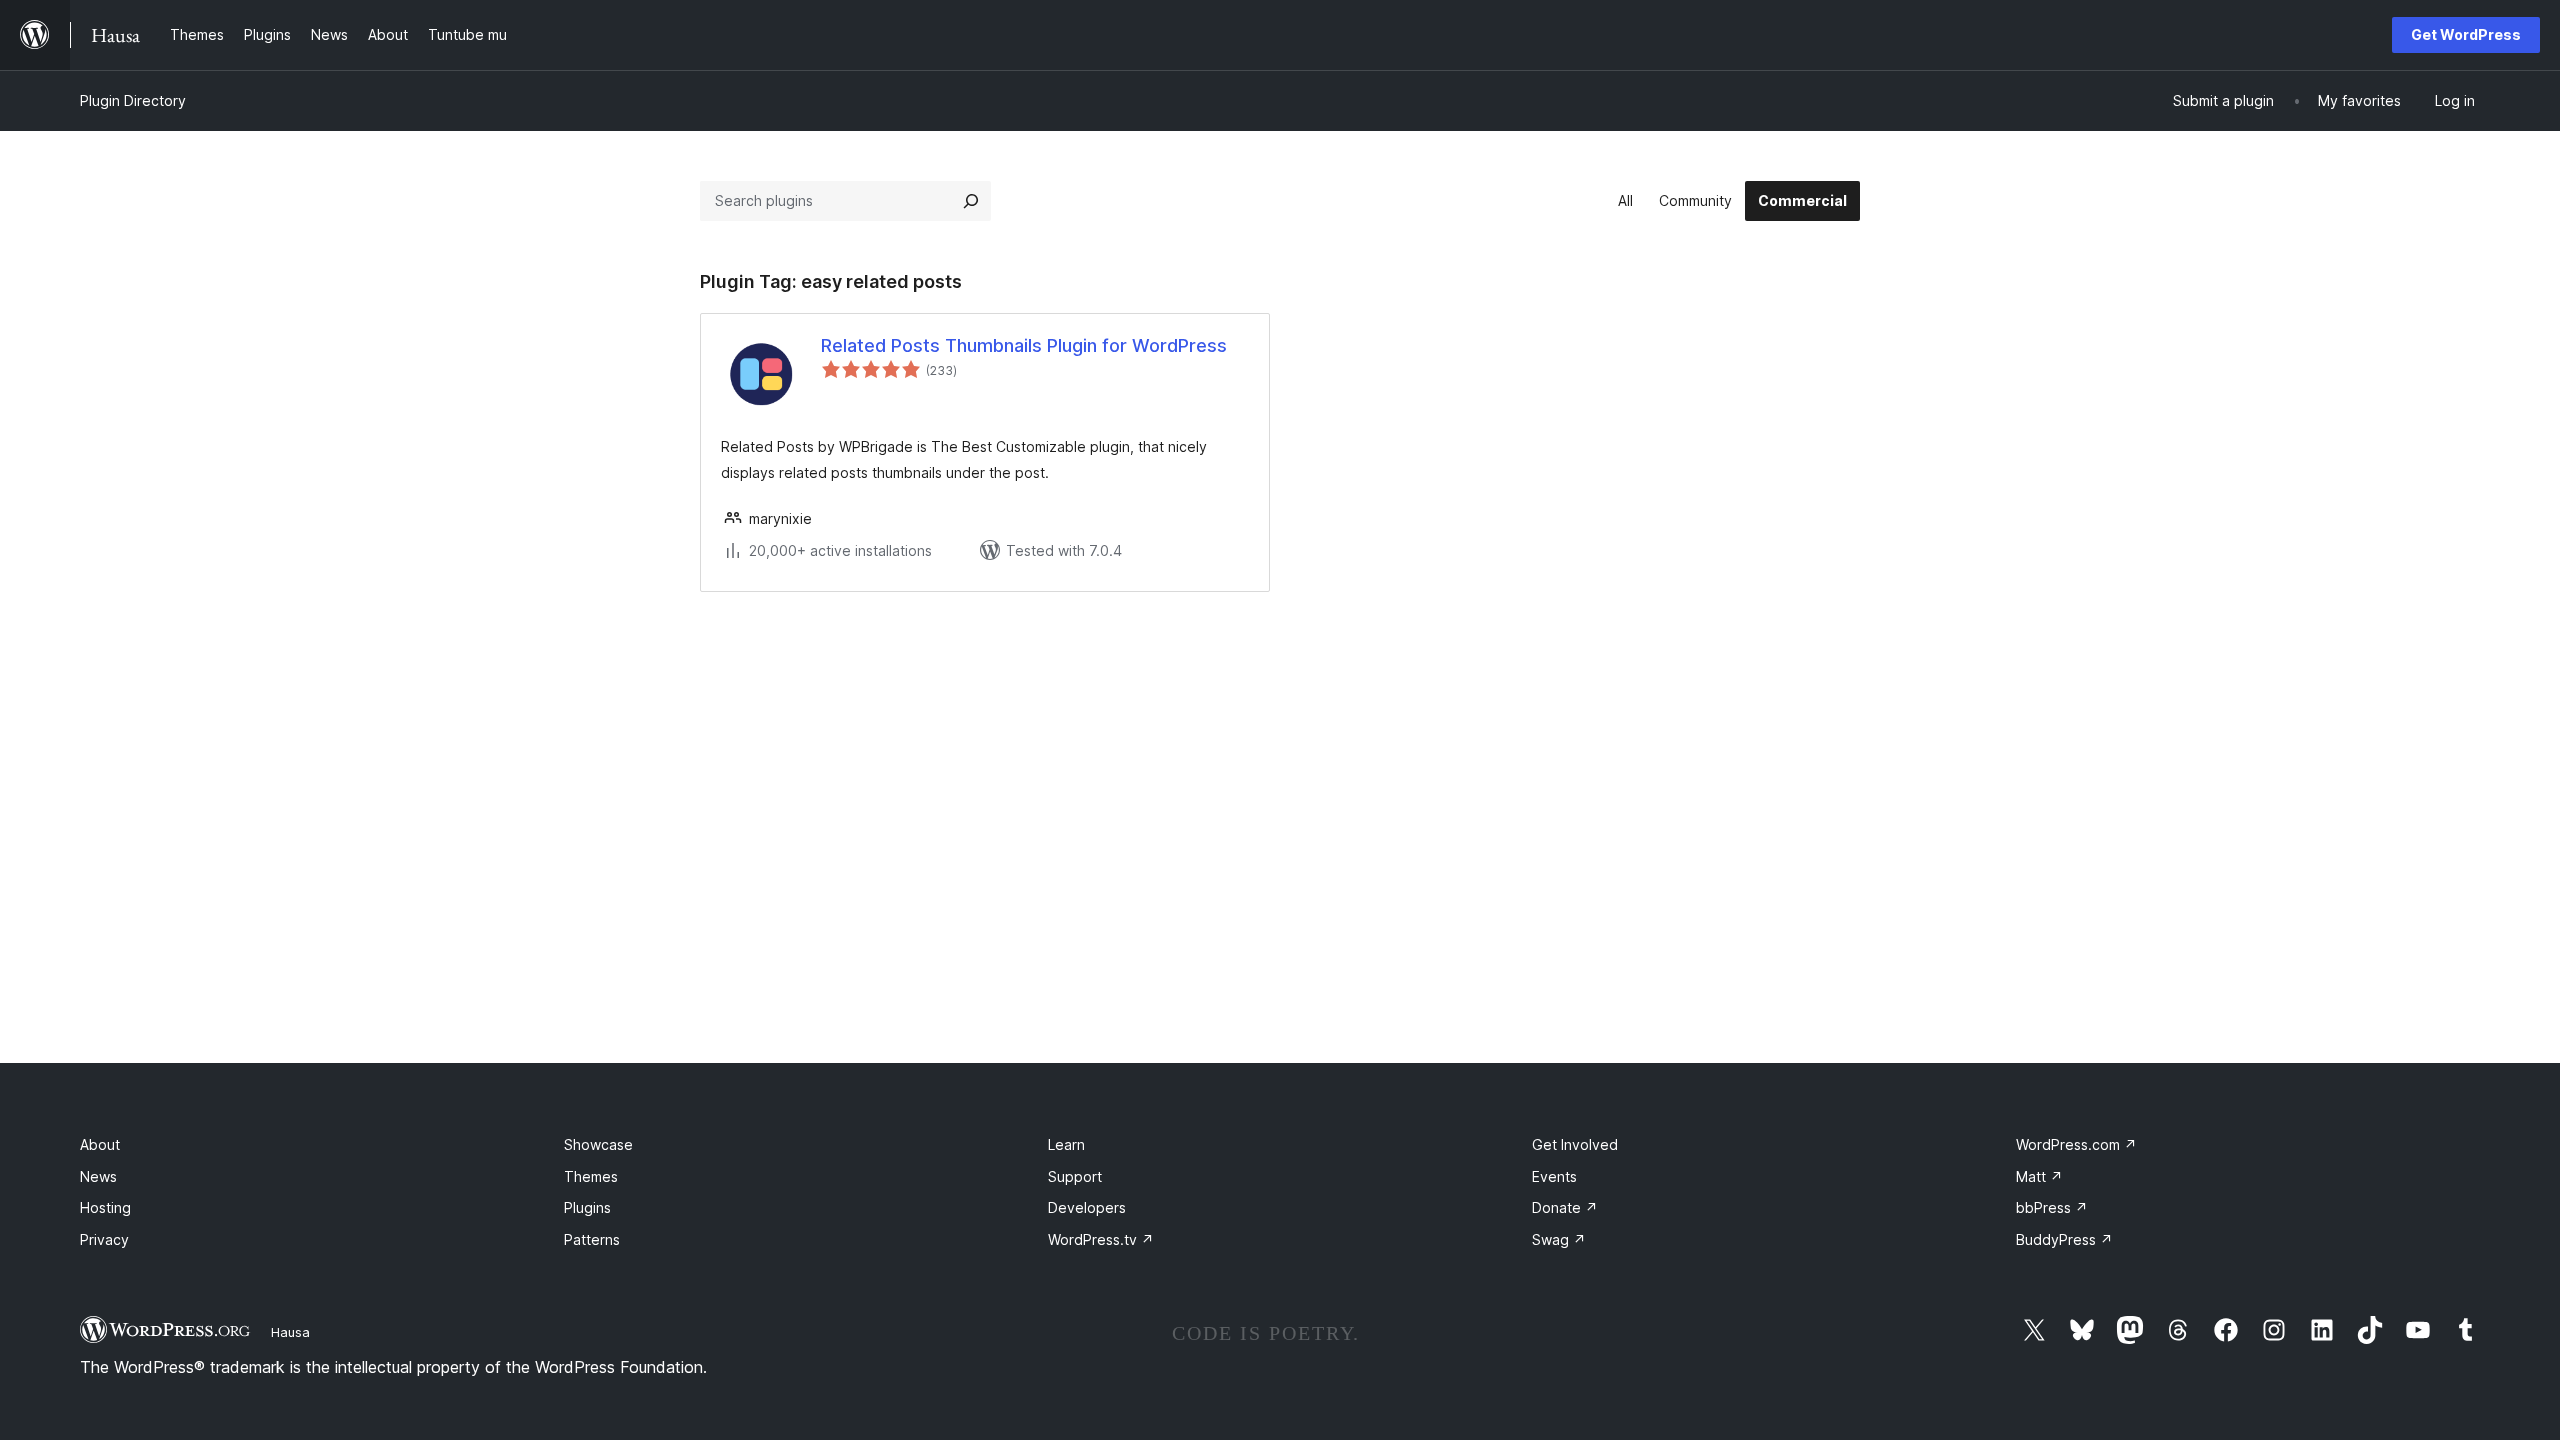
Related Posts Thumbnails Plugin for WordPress (1024, 345)
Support (1075, 1176)
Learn (1066, 1144)
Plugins (587, 1207)
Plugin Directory (133, 100)
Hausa (290, 1332)
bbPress (2052, 1207)
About (100, 1144)
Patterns (592, 1239)
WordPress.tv (1101, 1239)
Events (1554, 1176)
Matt (2039, 1176)
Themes (591, 1176)
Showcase (598, 1144)
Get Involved (1575, 1144)
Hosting (105, 1207)
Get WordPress (2466, 34)
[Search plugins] (971, 201)
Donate (1565, 1207)
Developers (1087, 1207)
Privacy (104, 1239)
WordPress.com (2076, 1144)
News (98, 1176)
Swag (1559, 1239)
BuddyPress (2064, 1239)
